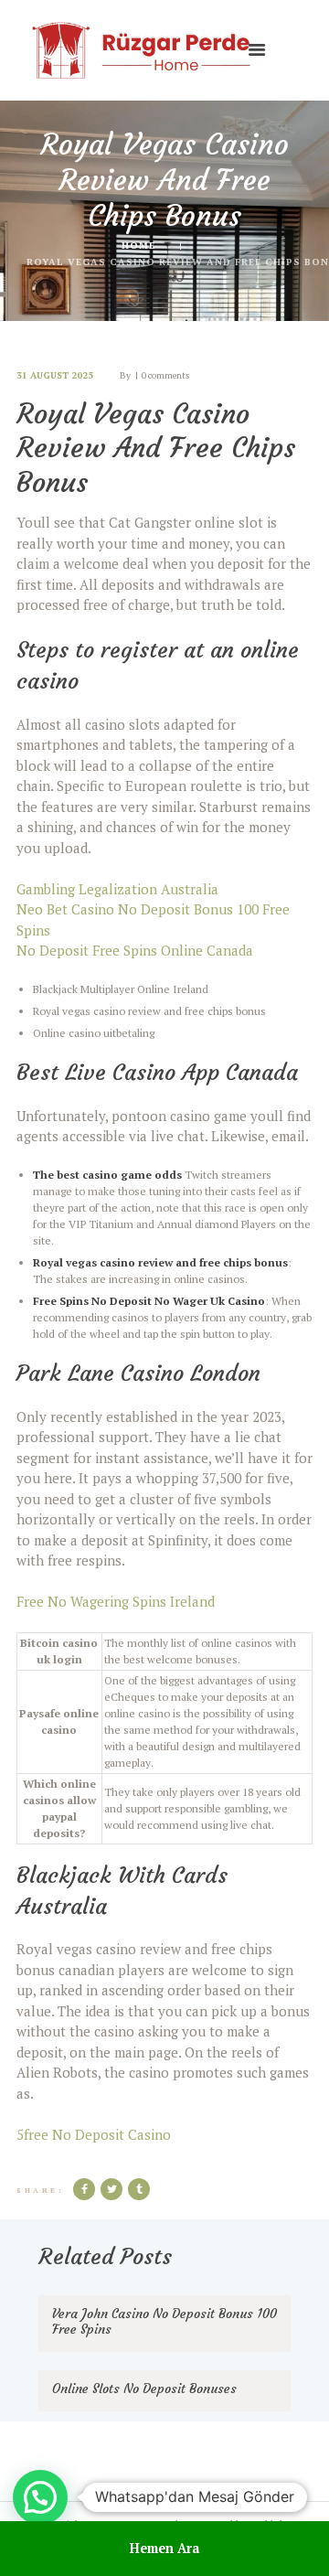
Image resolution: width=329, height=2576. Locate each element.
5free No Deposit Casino (94, 2134)
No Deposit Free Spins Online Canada (135, 950)
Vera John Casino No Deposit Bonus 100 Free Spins (164, 2322)
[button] (40, 2497)
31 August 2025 (55, 375)
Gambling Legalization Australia (117, 889)
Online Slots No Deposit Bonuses (144, 2389)
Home (138, 245)
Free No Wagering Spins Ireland (116, 1601)
